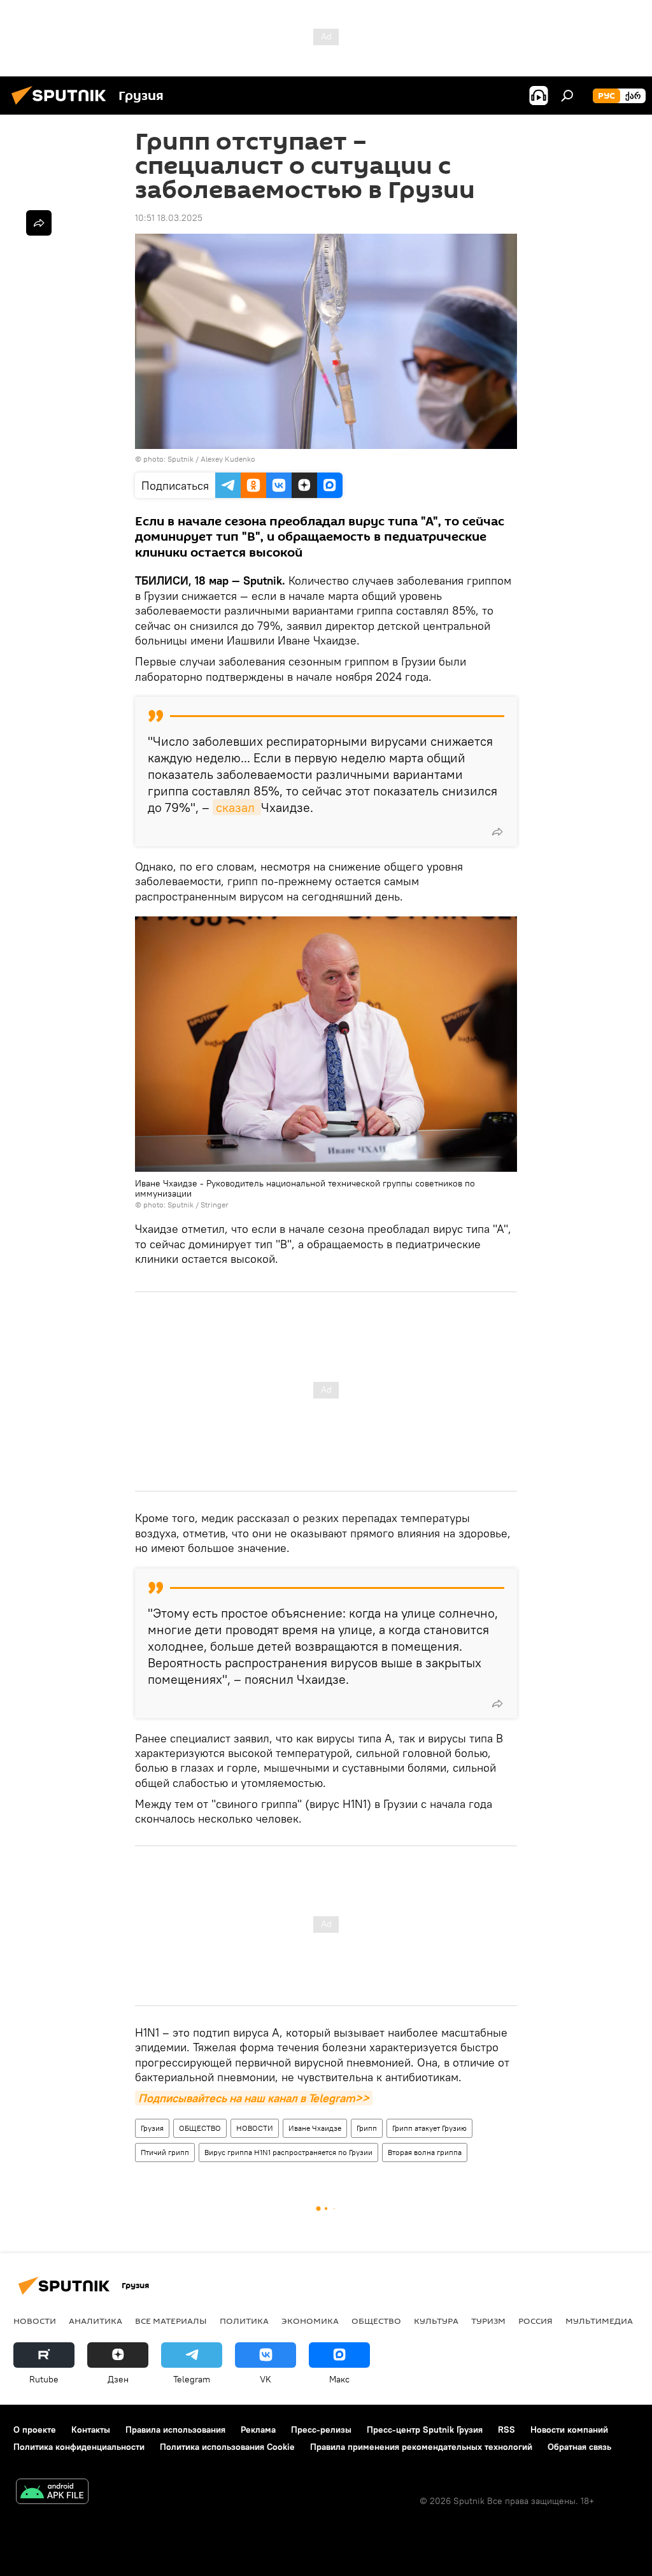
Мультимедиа (599, 2321)
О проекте (35, 2430)
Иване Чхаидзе (315, 2128)
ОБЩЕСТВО (200, 2128)
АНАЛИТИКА (96, 2321)
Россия (535, 2321)
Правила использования (175, 2430)
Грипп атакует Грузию (429, 2128)
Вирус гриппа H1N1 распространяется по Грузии (288, 2152)
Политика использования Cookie (227, 2447)
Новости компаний (569, 2430)
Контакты (91, 2430)
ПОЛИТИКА (244, 2321)
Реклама (258, 2430)
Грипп (367, 2128)
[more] (497, 832)
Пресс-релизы (321, 2430)
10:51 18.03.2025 (169, 218)
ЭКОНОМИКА (310, 2321)
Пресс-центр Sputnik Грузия (425, 2430)
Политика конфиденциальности (79, 2447)
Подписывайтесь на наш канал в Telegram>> (254, 2098)
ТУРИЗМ (488, 2321)
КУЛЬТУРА (436, 2321)
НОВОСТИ (255, 2128)
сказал (237, 807)
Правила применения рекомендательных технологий (421, 2447)
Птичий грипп (165, 2152)
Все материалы (171, 2321)
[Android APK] (52, 2493)
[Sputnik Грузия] (62, 106)
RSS (507, 2430)
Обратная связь (579, 2447)
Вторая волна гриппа (425, 2152)
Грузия (152, 2128)
